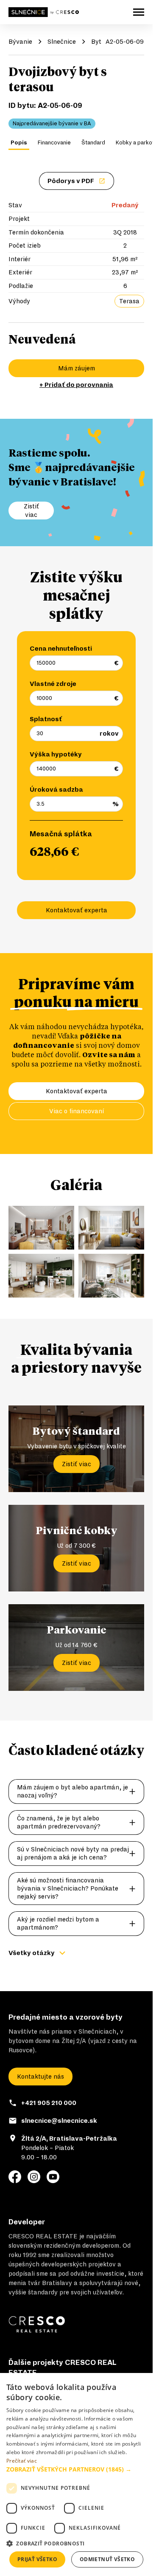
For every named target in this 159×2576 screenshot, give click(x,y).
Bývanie (20, 42)
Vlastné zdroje (53, 684)
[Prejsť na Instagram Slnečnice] (34, 2177)
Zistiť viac (77, 1464)
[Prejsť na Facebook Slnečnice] (15, 2177)
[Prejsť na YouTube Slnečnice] (53, 2177)
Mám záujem (77, 368)
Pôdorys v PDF (71, 181)
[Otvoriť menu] (139, 12)
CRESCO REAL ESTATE (43, 2236)
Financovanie (54, 143)
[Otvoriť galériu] (41, 1228)
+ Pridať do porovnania (76, 385)
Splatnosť (46, 719)
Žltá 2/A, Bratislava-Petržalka (69, 2139)
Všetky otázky (32, 1953)
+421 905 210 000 (49, 2103)
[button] (76, 2469)
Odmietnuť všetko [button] (107, 2559)
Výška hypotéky (56, 754)
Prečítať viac (22, 2461)
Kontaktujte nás (40, 2077)
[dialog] (76, 2474)
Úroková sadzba (56, 790)
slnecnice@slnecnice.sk (59, 2121)
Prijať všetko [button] (37, 2559)
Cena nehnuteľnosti (61, 649)
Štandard (93, 143)
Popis (19, 143)
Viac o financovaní (77, 1111)
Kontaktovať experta (77, 910)
